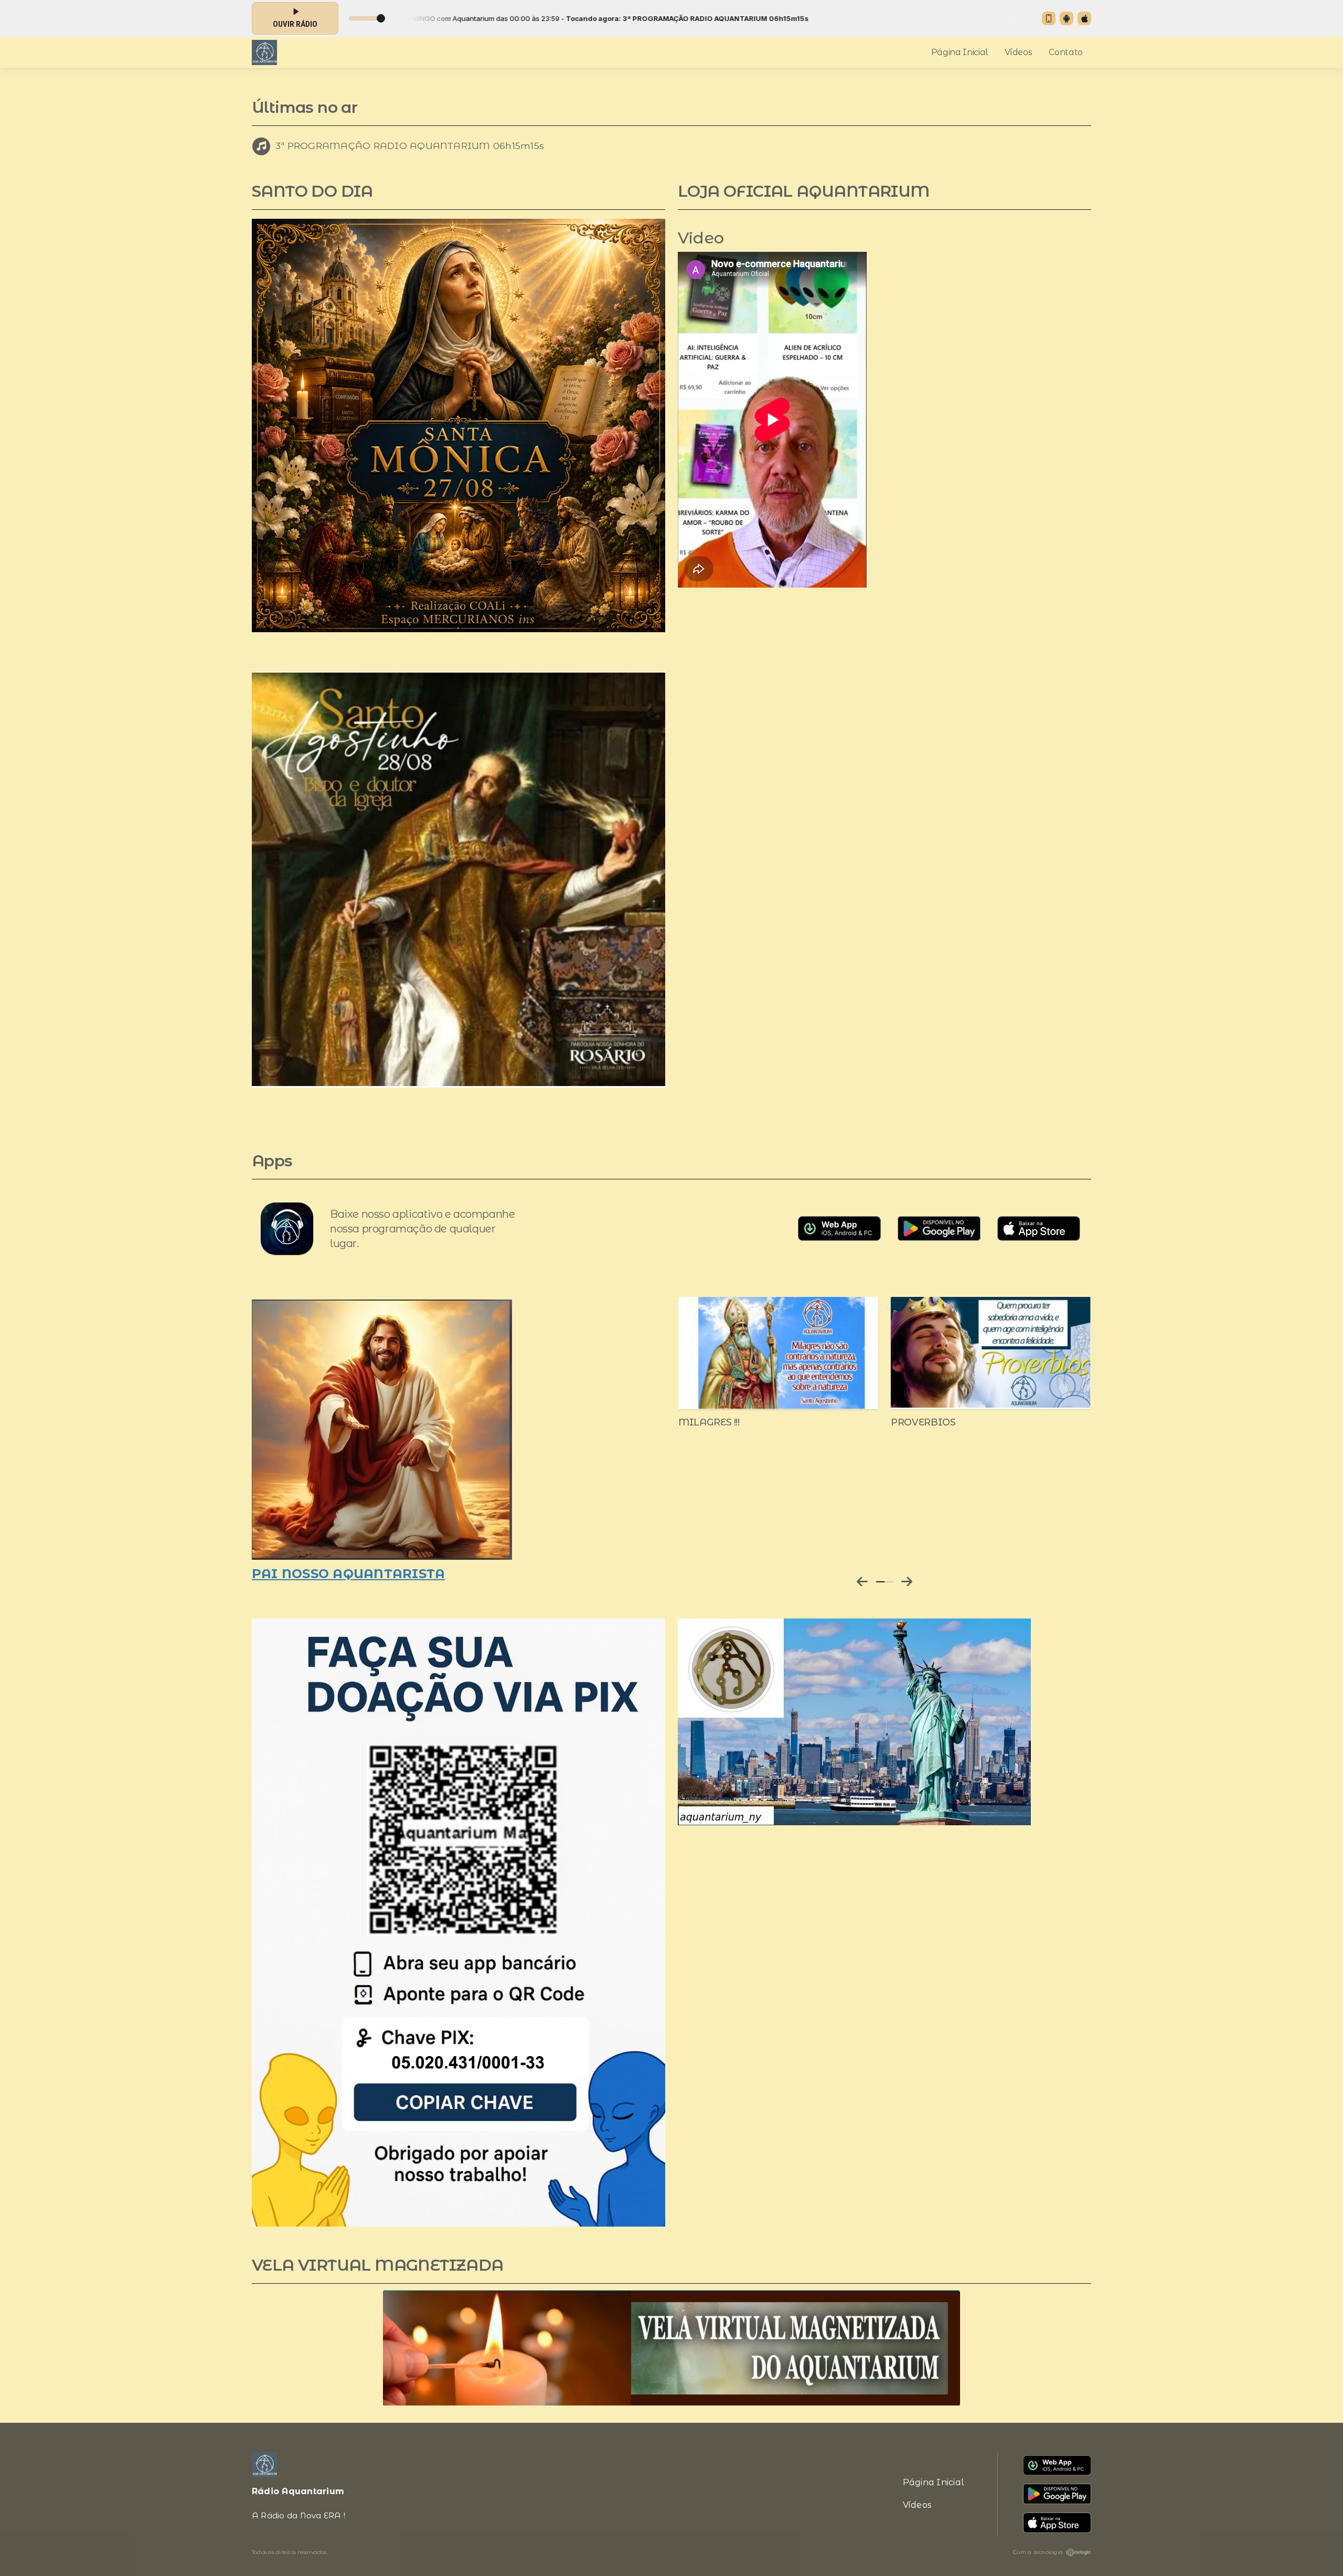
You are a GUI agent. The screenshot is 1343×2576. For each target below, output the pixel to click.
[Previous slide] (862, 1582)
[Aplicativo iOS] (1084, 18)
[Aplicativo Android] (1067, 18)
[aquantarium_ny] (855, 1721)
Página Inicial (960, 52)
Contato (1066, 52)
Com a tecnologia (1038, 2552)
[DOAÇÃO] (459, 1922)
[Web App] (1049, 18)
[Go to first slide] (907, 1582)
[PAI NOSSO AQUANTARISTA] (382, 1429)
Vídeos (1018, 52)
